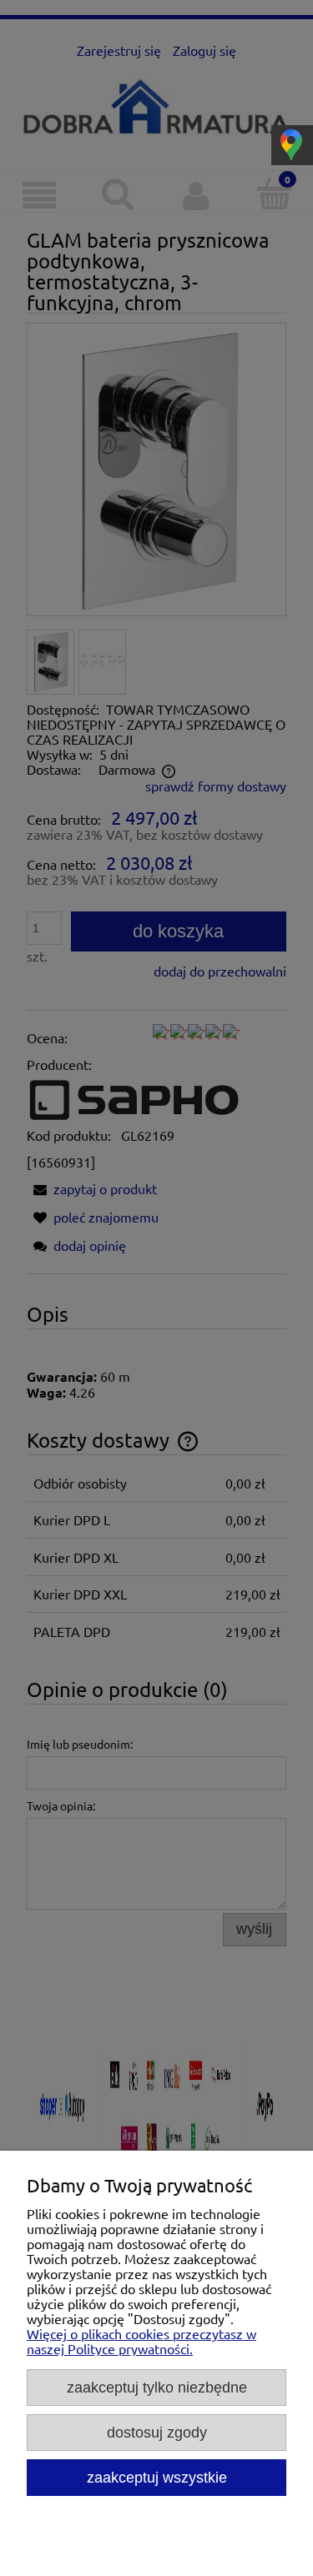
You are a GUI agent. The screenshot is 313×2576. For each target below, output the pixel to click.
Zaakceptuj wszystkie (157, 2477)
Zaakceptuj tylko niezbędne (157, 2387)
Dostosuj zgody (157, 2432)
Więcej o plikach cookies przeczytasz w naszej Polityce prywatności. (141, 2341)
